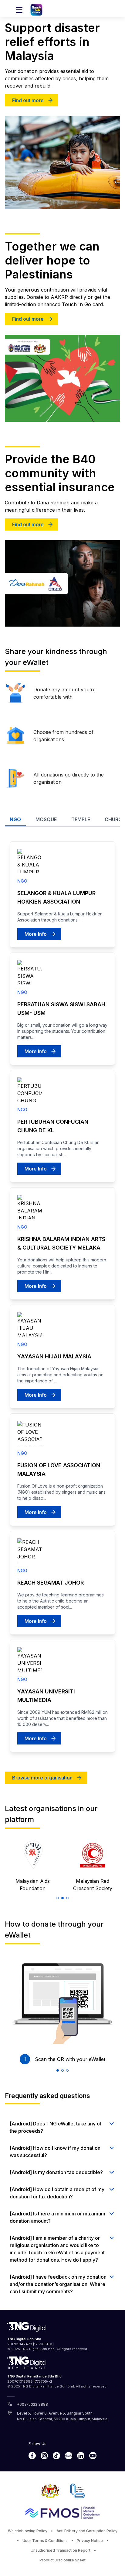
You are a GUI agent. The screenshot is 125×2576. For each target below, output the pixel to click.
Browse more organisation (42, 1778)
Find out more (28, 100)
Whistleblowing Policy (28, 2531)
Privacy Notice (90, 2541)
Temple (81, 819)
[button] (58, 1898)
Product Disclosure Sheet (62, 2560)
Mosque (46, 819)
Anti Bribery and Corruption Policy (87, 2531)
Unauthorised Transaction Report (61, 2550)
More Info (36, 934)
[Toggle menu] (19, 10)
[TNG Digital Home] (36, 10)
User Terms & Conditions (45, 2541)
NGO (15, 819)
